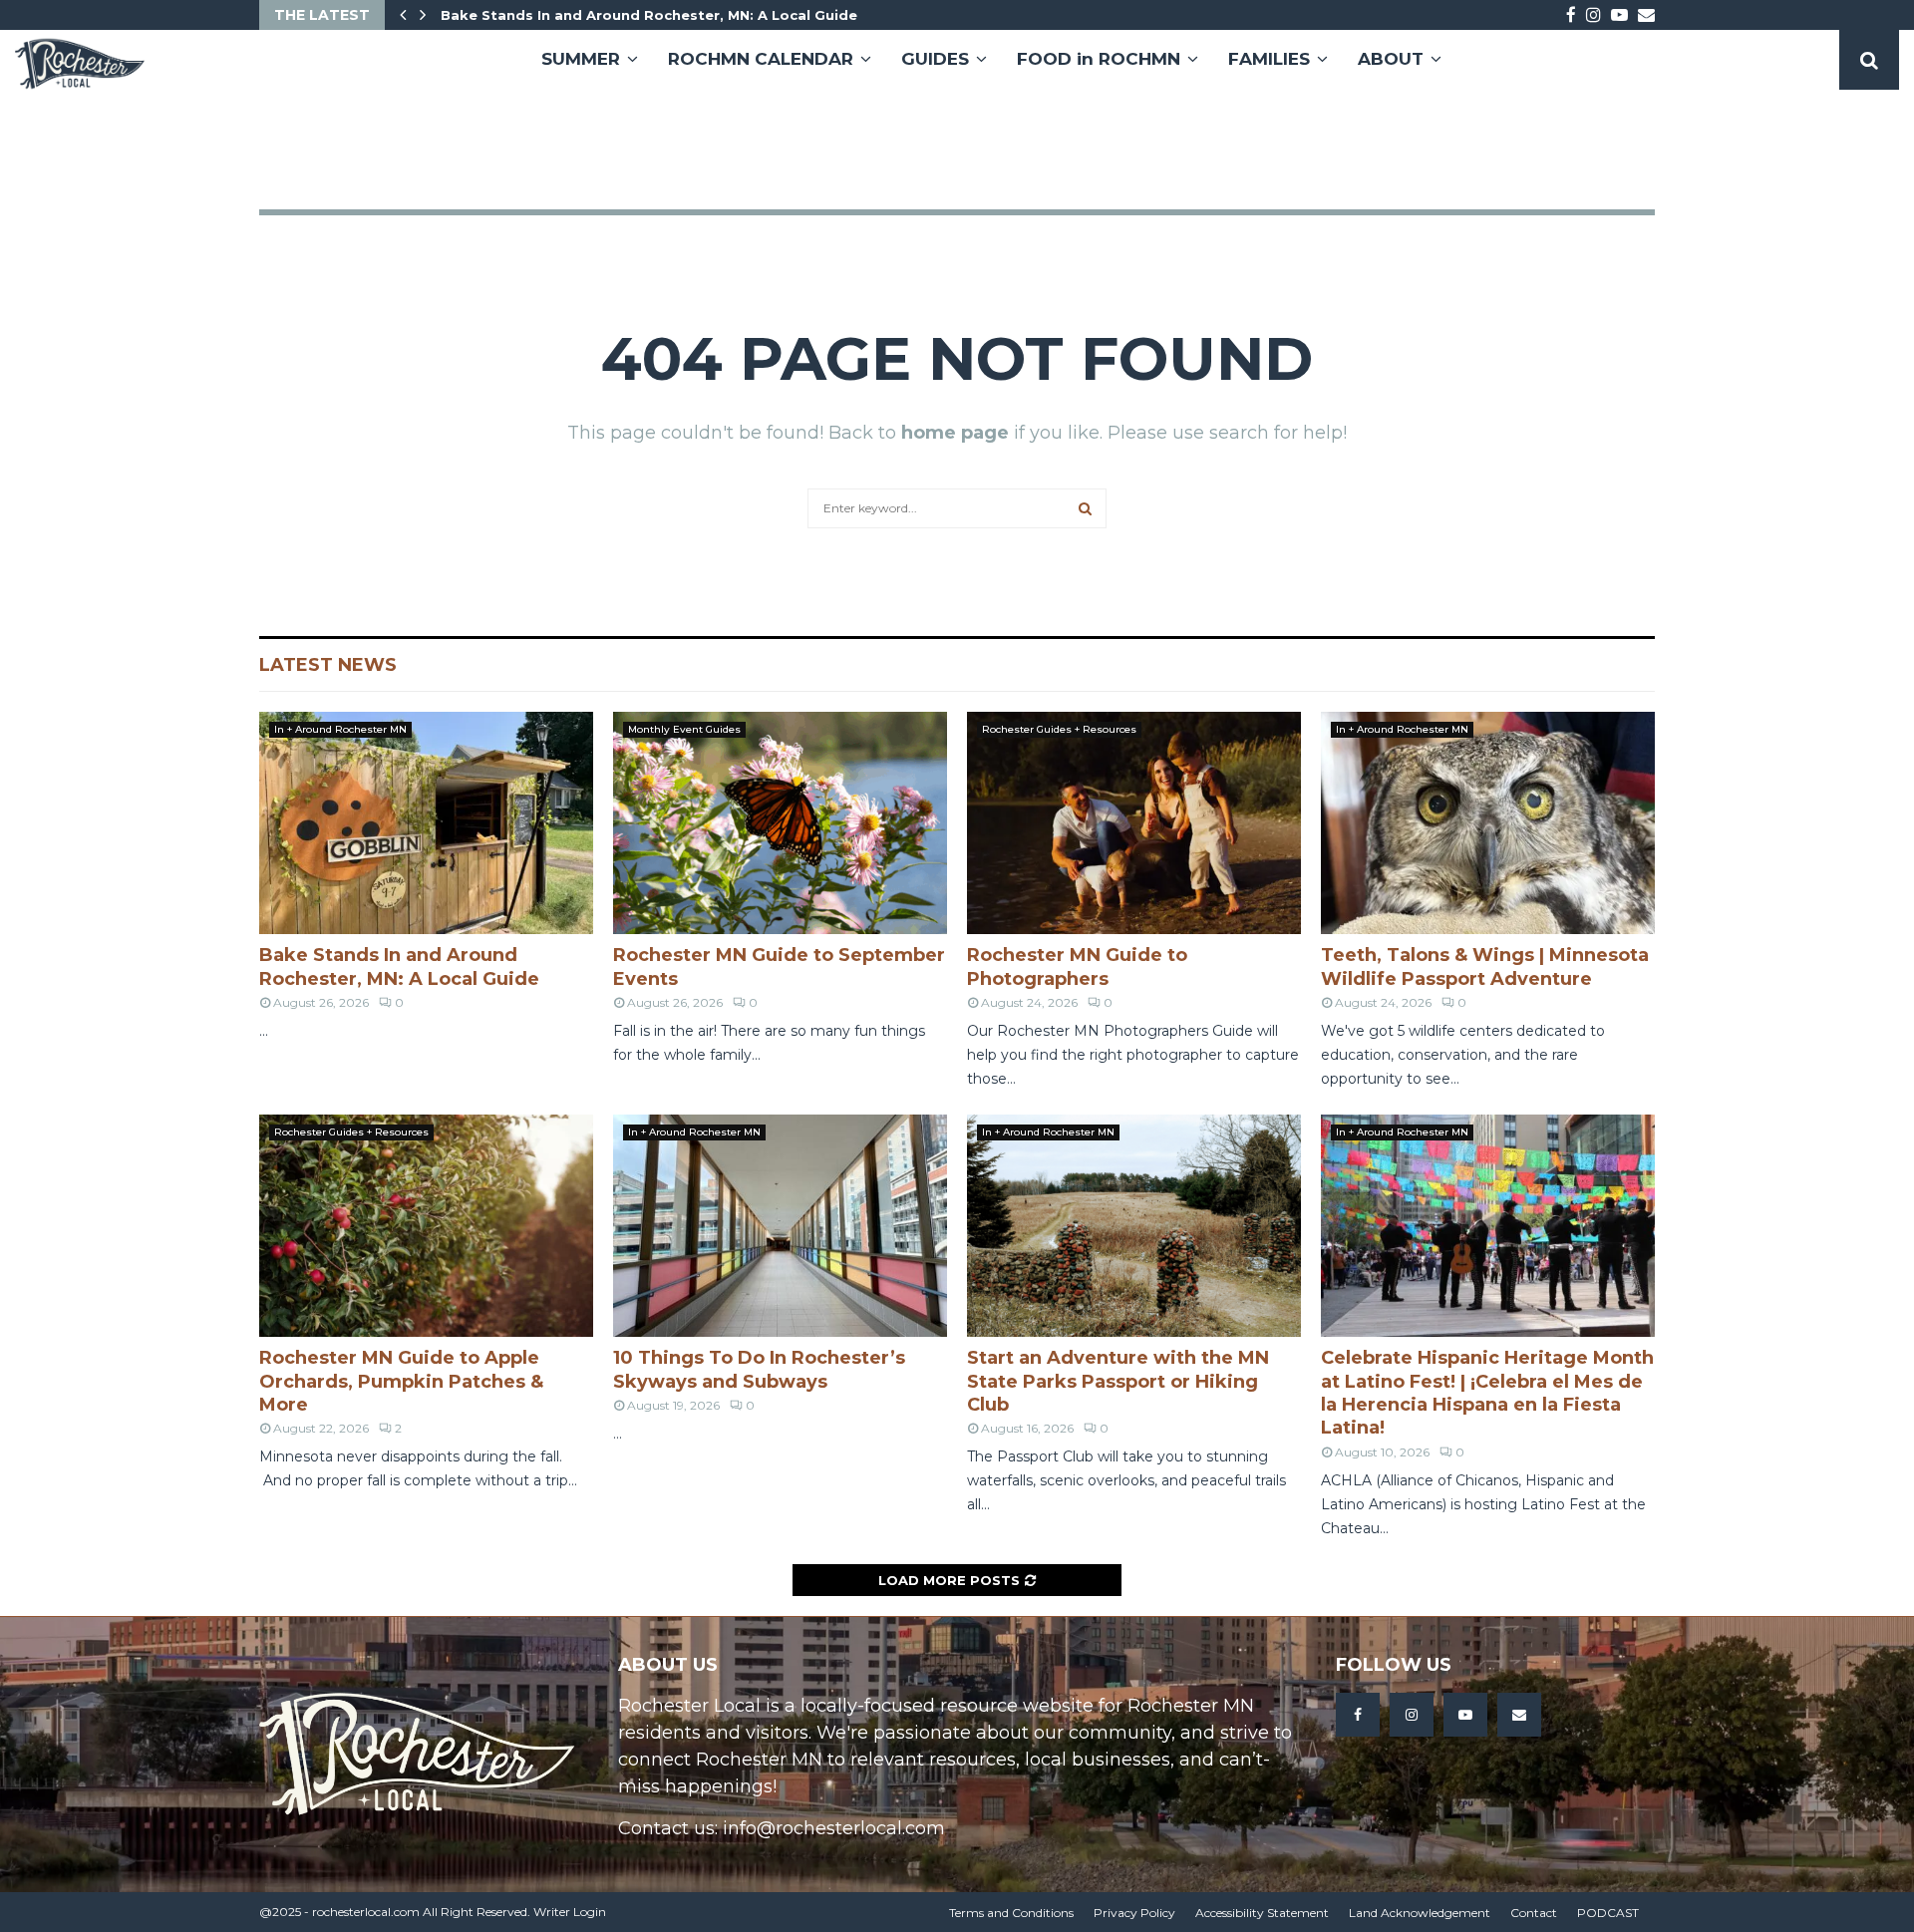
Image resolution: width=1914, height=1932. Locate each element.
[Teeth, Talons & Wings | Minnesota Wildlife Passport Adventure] (1488, 823)
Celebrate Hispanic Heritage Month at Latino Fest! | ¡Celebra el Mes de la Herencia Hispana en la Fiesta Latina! (1487, 1393)
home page (955, 433)
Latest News (328, 665)
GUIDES (935, 59)
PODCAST (1608, 1913)
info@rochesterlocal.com (834, 1828)
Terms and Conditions (1011, 1913)
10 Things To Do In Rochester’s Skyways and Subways (759, 1369)
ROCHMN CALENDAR (761, 59)
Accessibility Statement (1262, 1913)
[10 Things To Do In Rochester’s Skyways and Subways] (780, 1226)
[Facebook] (1358, 1715)
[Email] (1519, 1715)
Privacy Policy (1134, 1913)
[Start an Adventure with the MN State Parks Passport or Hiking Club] (1134, 1226)
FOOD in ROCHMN (1099, 59)
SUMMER (581, 59)
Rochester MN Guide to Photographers (1077, 966)
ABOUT (1391, 59)
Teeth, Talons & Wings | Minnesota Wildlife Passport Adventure (1485, 966)
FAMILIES (1269, 59)
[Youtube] (1465, 1715)
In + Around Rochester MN (340, 729)
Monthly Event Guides (684, 729)
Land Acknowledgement (1420, 1913)
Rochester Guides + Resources (1059, 729)
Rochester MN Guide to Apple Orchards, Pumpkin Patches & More (401, 1381)
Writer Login (570, 1912)
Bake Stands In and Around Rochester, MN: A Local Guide (649, 15)
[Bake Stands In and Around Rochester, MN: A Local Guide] (426, 823)
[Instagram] (1412, 1715)
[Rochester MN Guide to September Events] (780, 823)
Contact (1534, 1913)
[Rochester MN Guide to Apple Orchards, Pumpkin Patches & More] (426, 1226)
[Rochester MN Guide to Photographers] (1134, 823)
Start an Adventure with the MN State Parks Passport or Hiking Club (1118, 1381)
